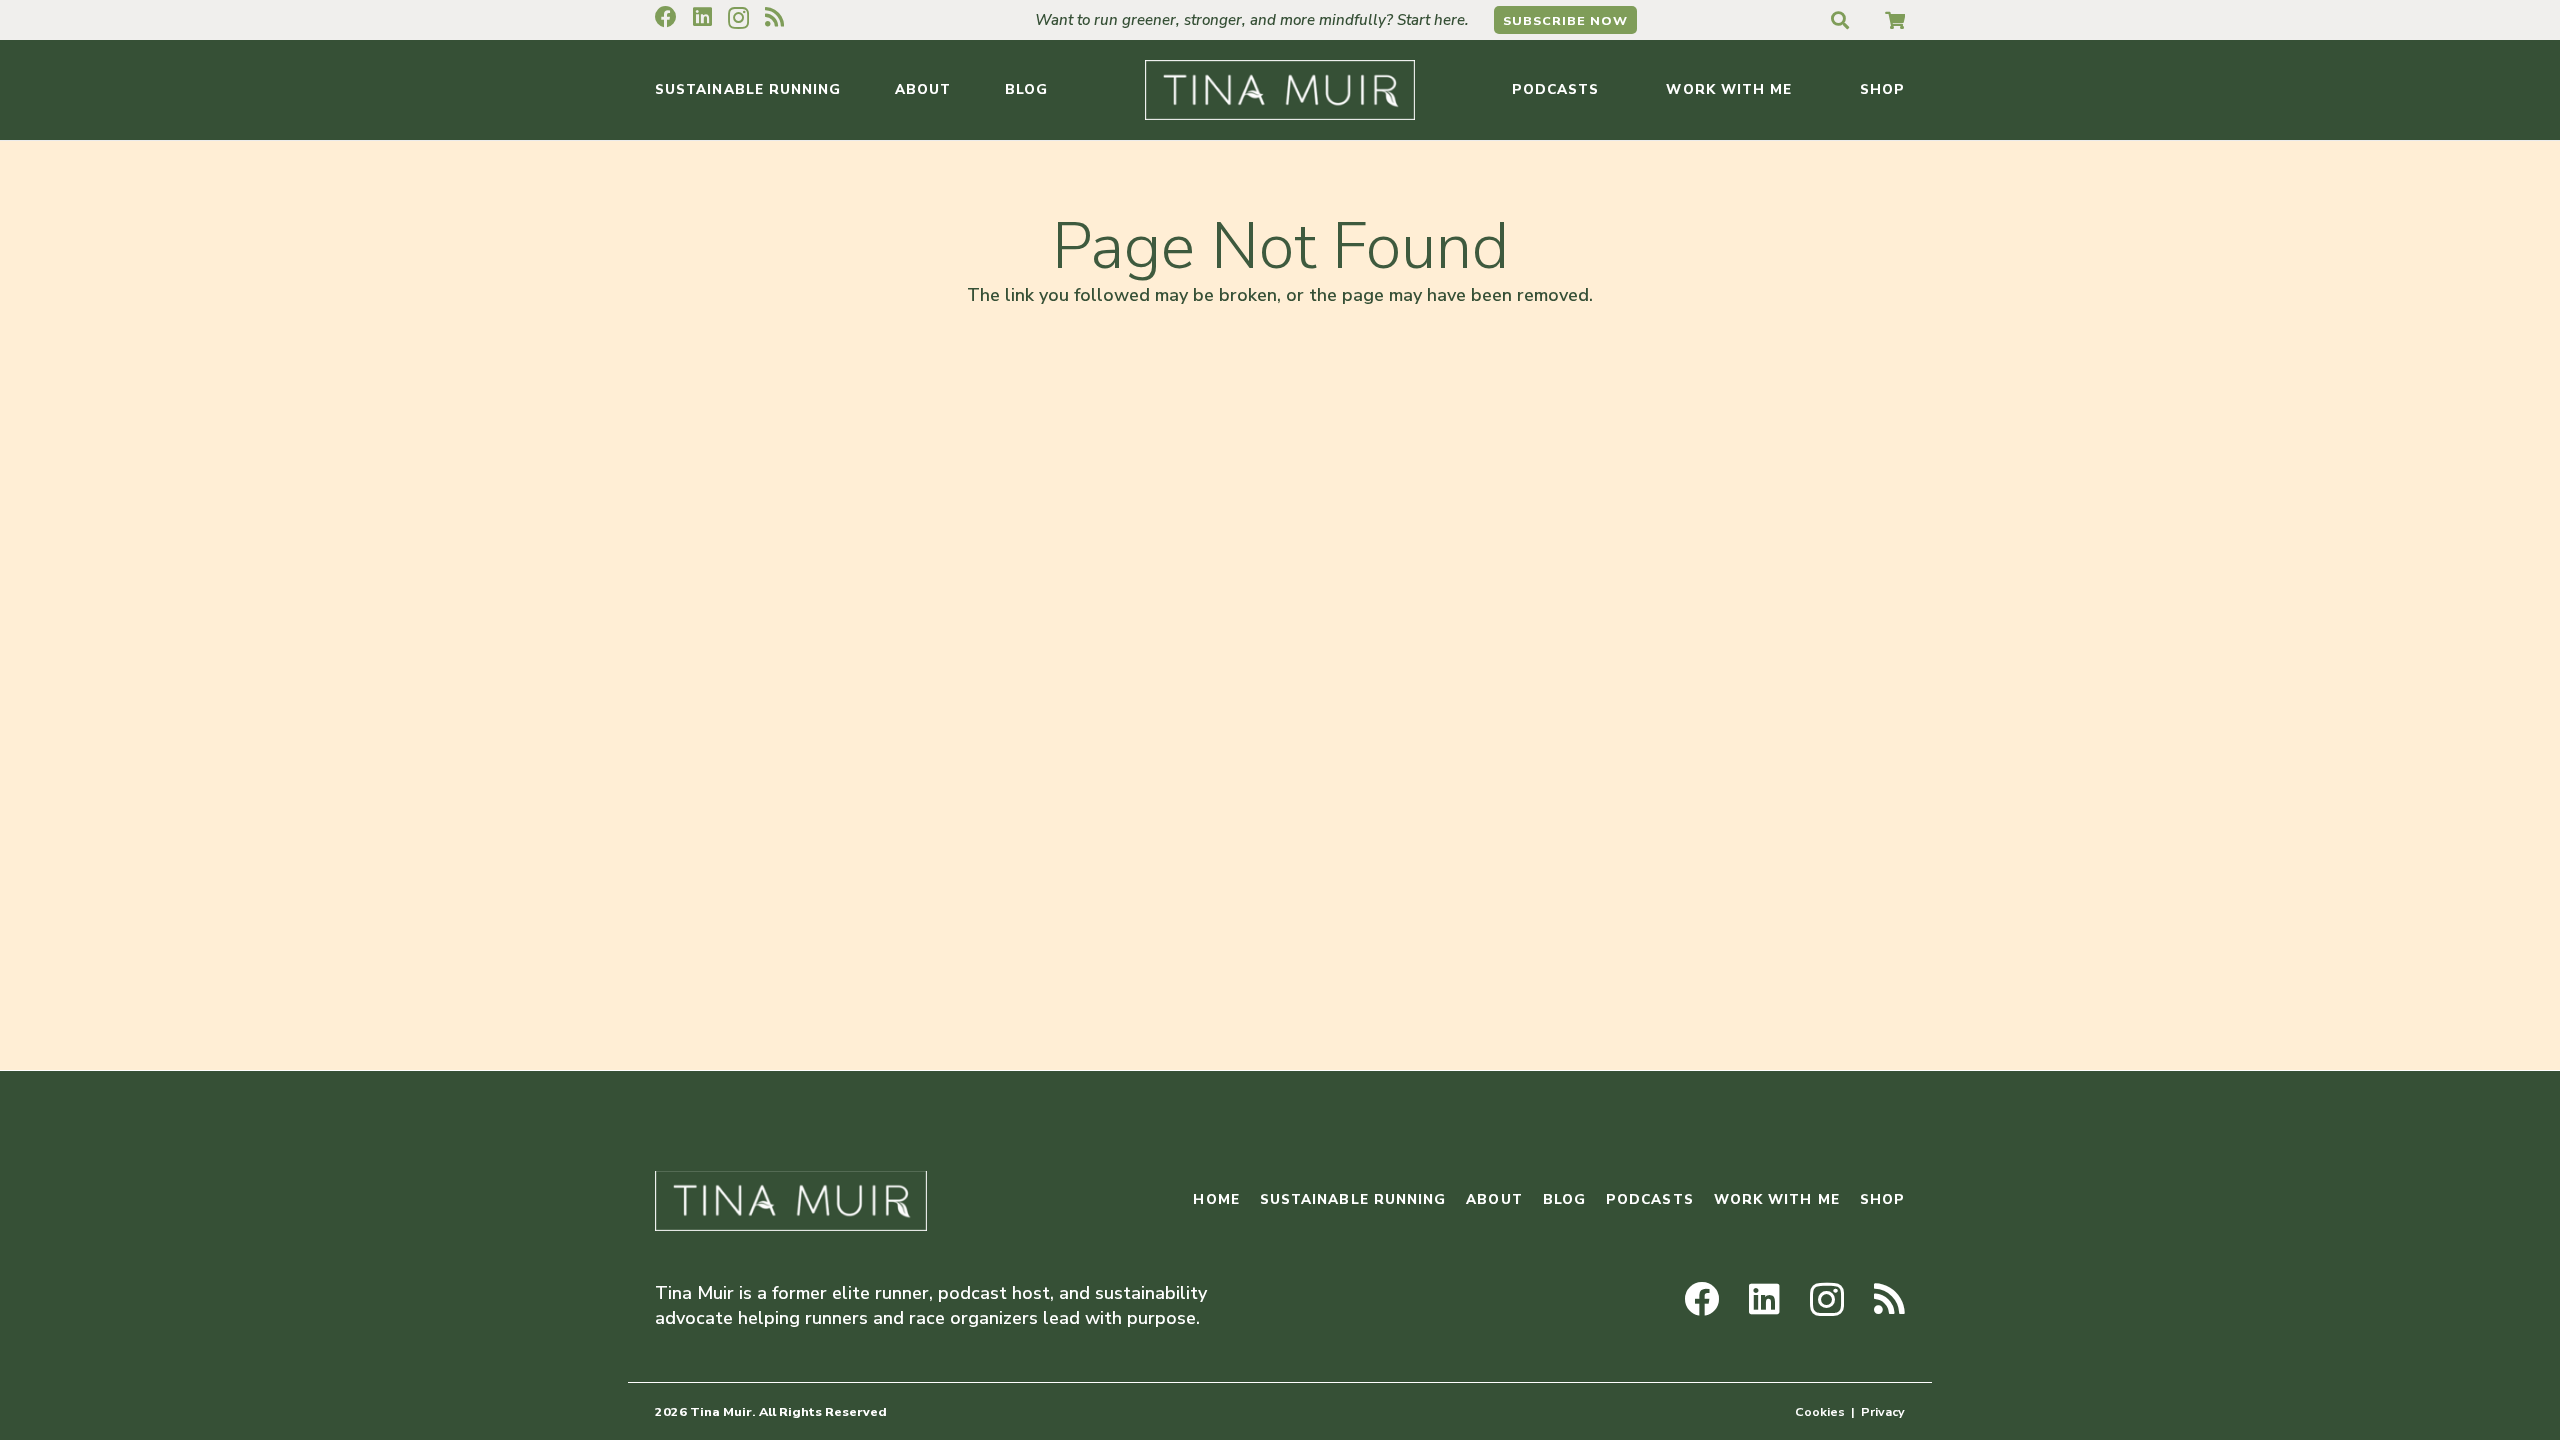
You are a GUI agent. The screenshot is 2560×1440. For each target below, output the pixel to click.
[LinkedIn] (702, 17)
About (1494, 1199)
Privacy (1883, 1411)
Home (1216, 1199)
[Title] (1895, 20)
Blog (1564, 1199)
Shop (1882, 1199)
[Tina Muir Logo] (1280, 90)
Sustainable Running (1353, 1199)
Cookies (1820, 1411)
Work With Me (1777, 1199)
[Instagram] (738, 18)
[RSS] (774, 17)
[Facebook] (666, 17)
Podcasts (1650, 1199)
